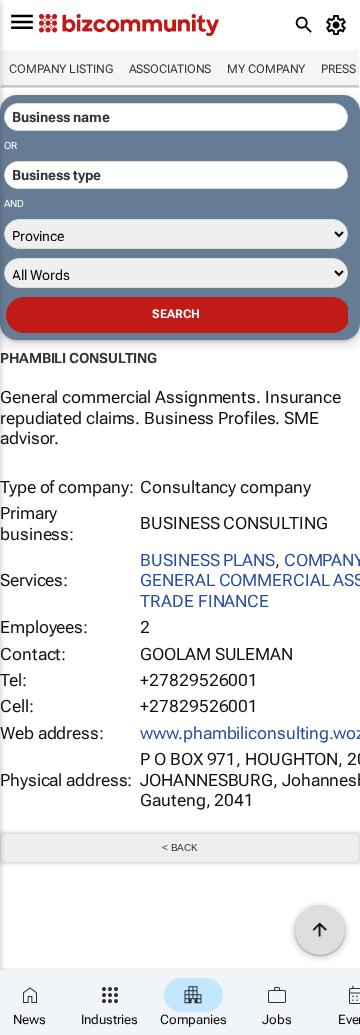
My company (266, 69)
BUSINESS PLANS (207, 560)
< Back (180, 847)
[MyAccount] (339, 25)
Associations (170, 69)
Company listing (61, 69)
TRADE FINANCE (204, 601)
